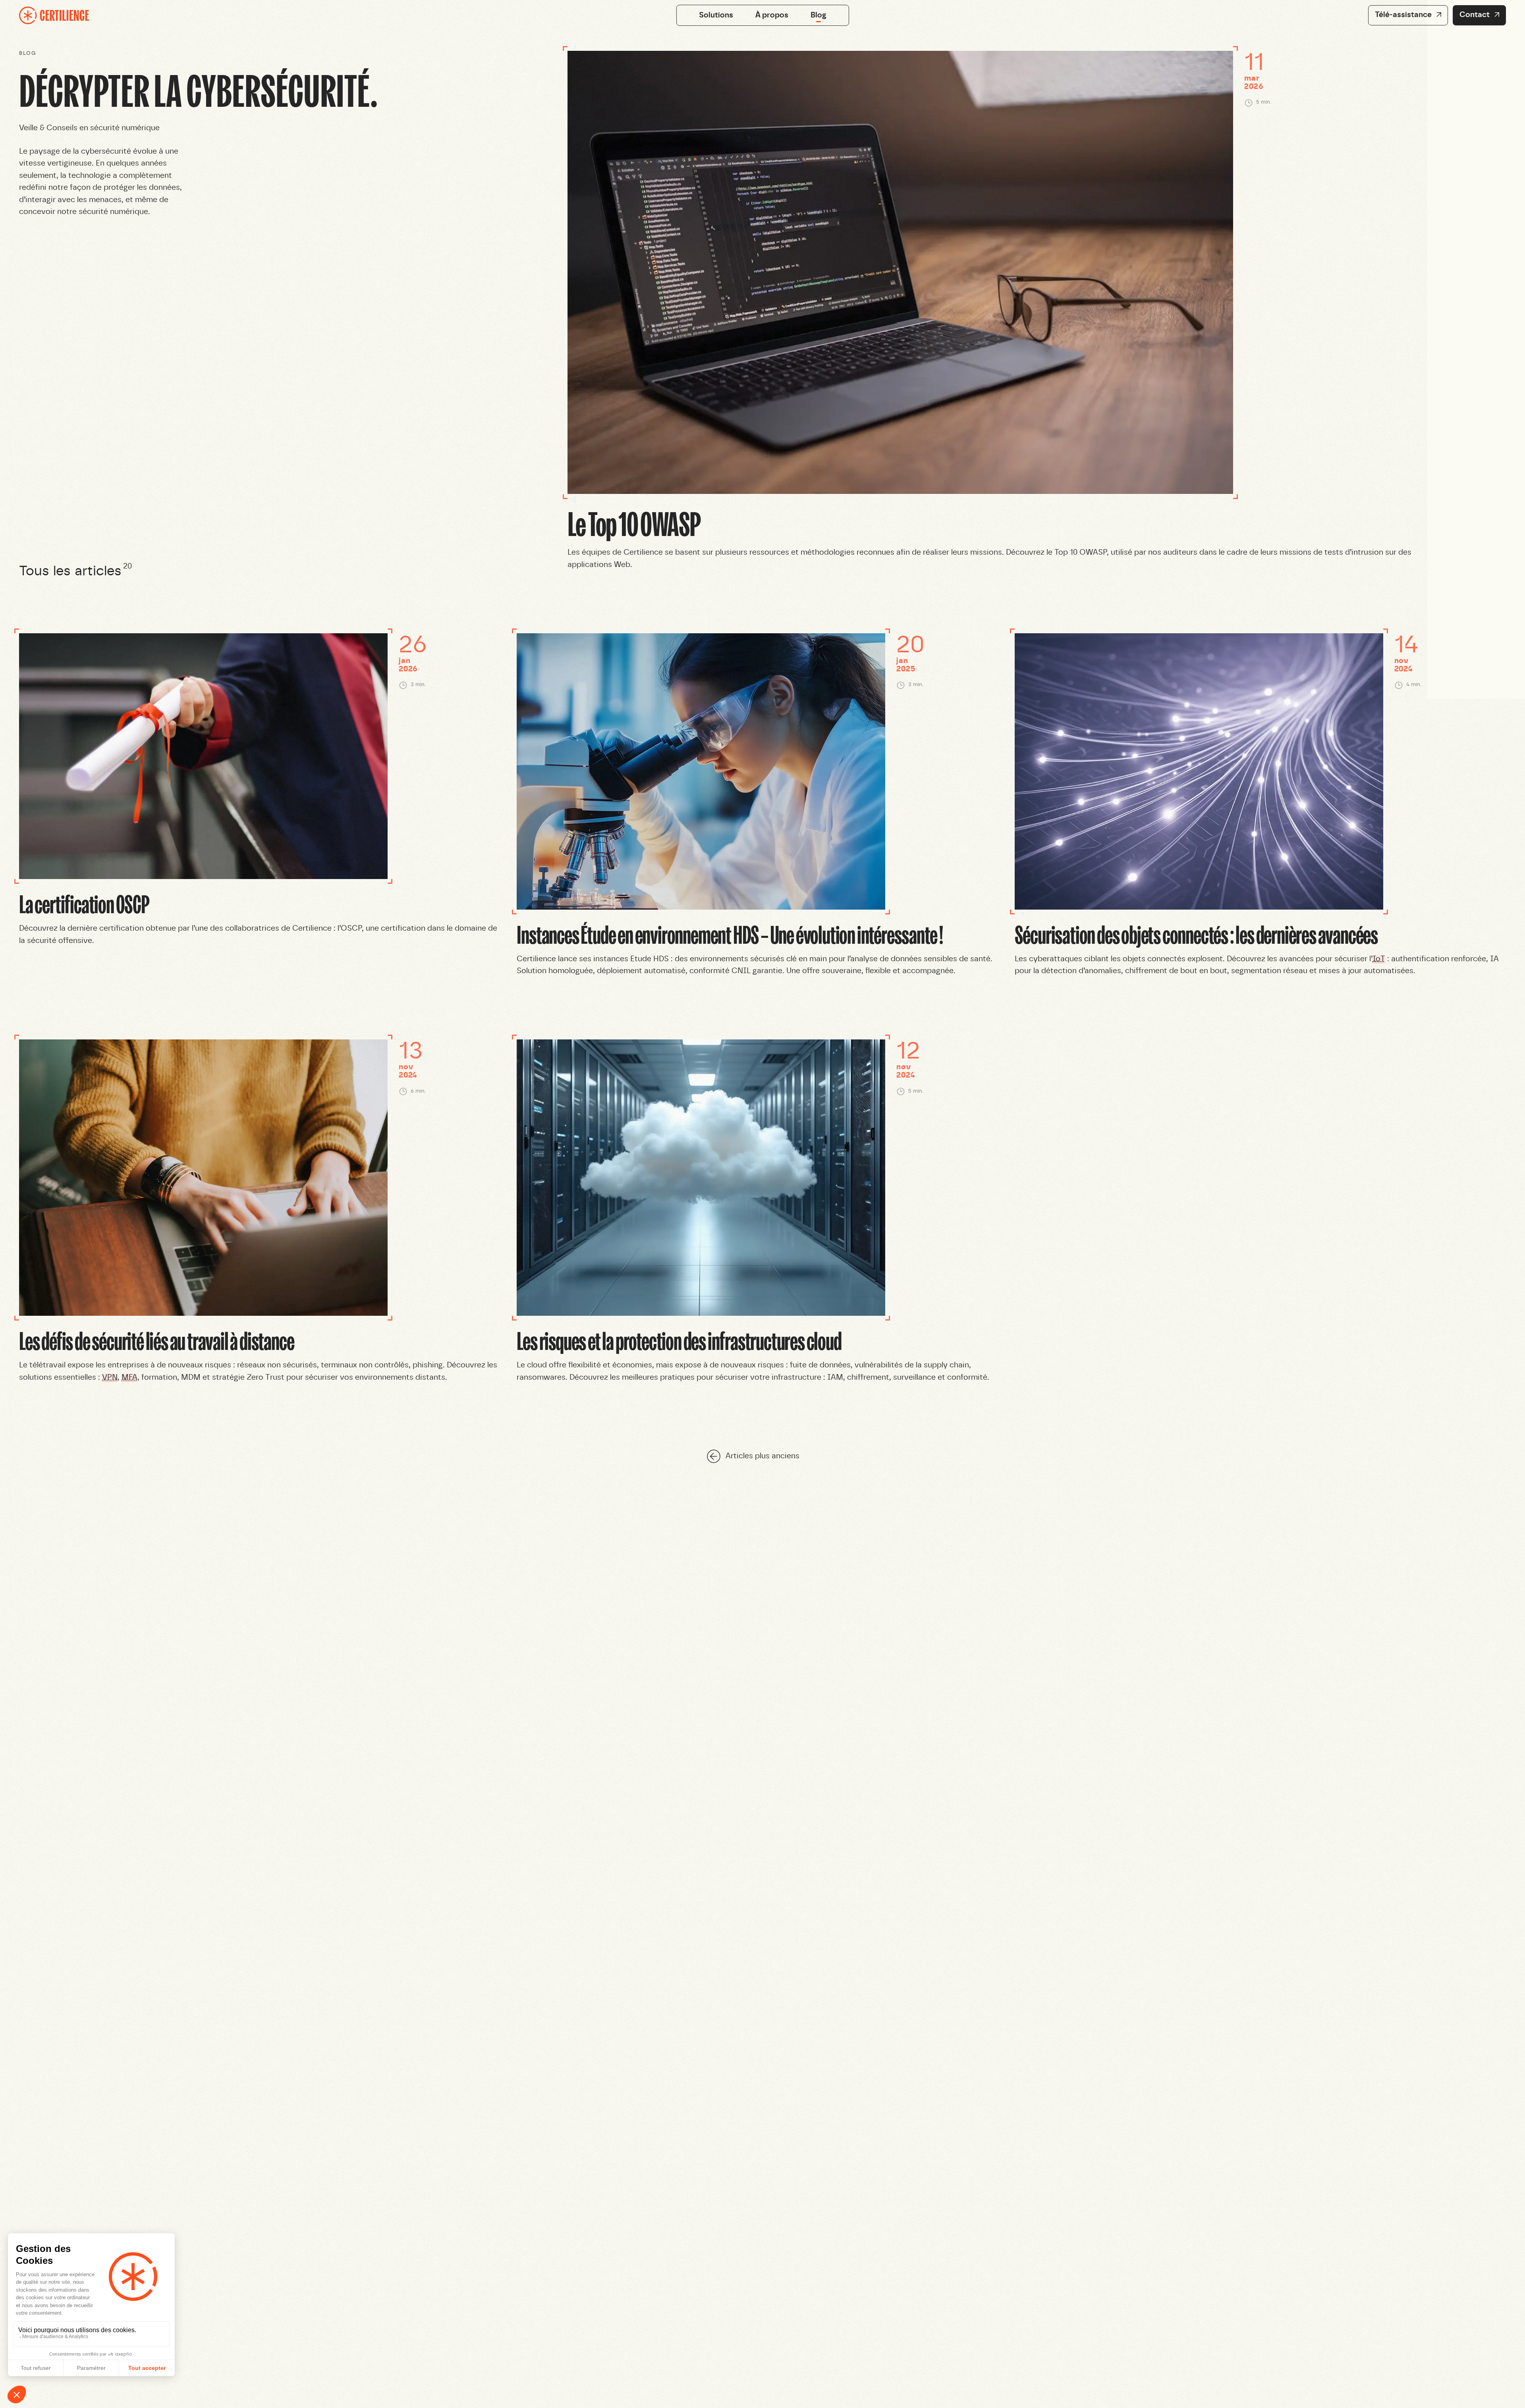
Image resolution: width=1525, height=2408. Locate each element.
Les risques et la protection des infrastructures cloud (679, 1340)
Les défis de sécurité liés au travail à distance (156, 1340)
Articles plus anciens (762, 1456)
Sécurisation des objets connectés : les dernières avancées (1196, 934)
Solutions (716, 15)
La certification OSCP (84, 903)
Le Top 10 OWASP (634, 523)
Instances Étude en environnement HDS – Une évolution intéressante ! (730, 934)
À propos (772, 15)
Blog (818, 15)
